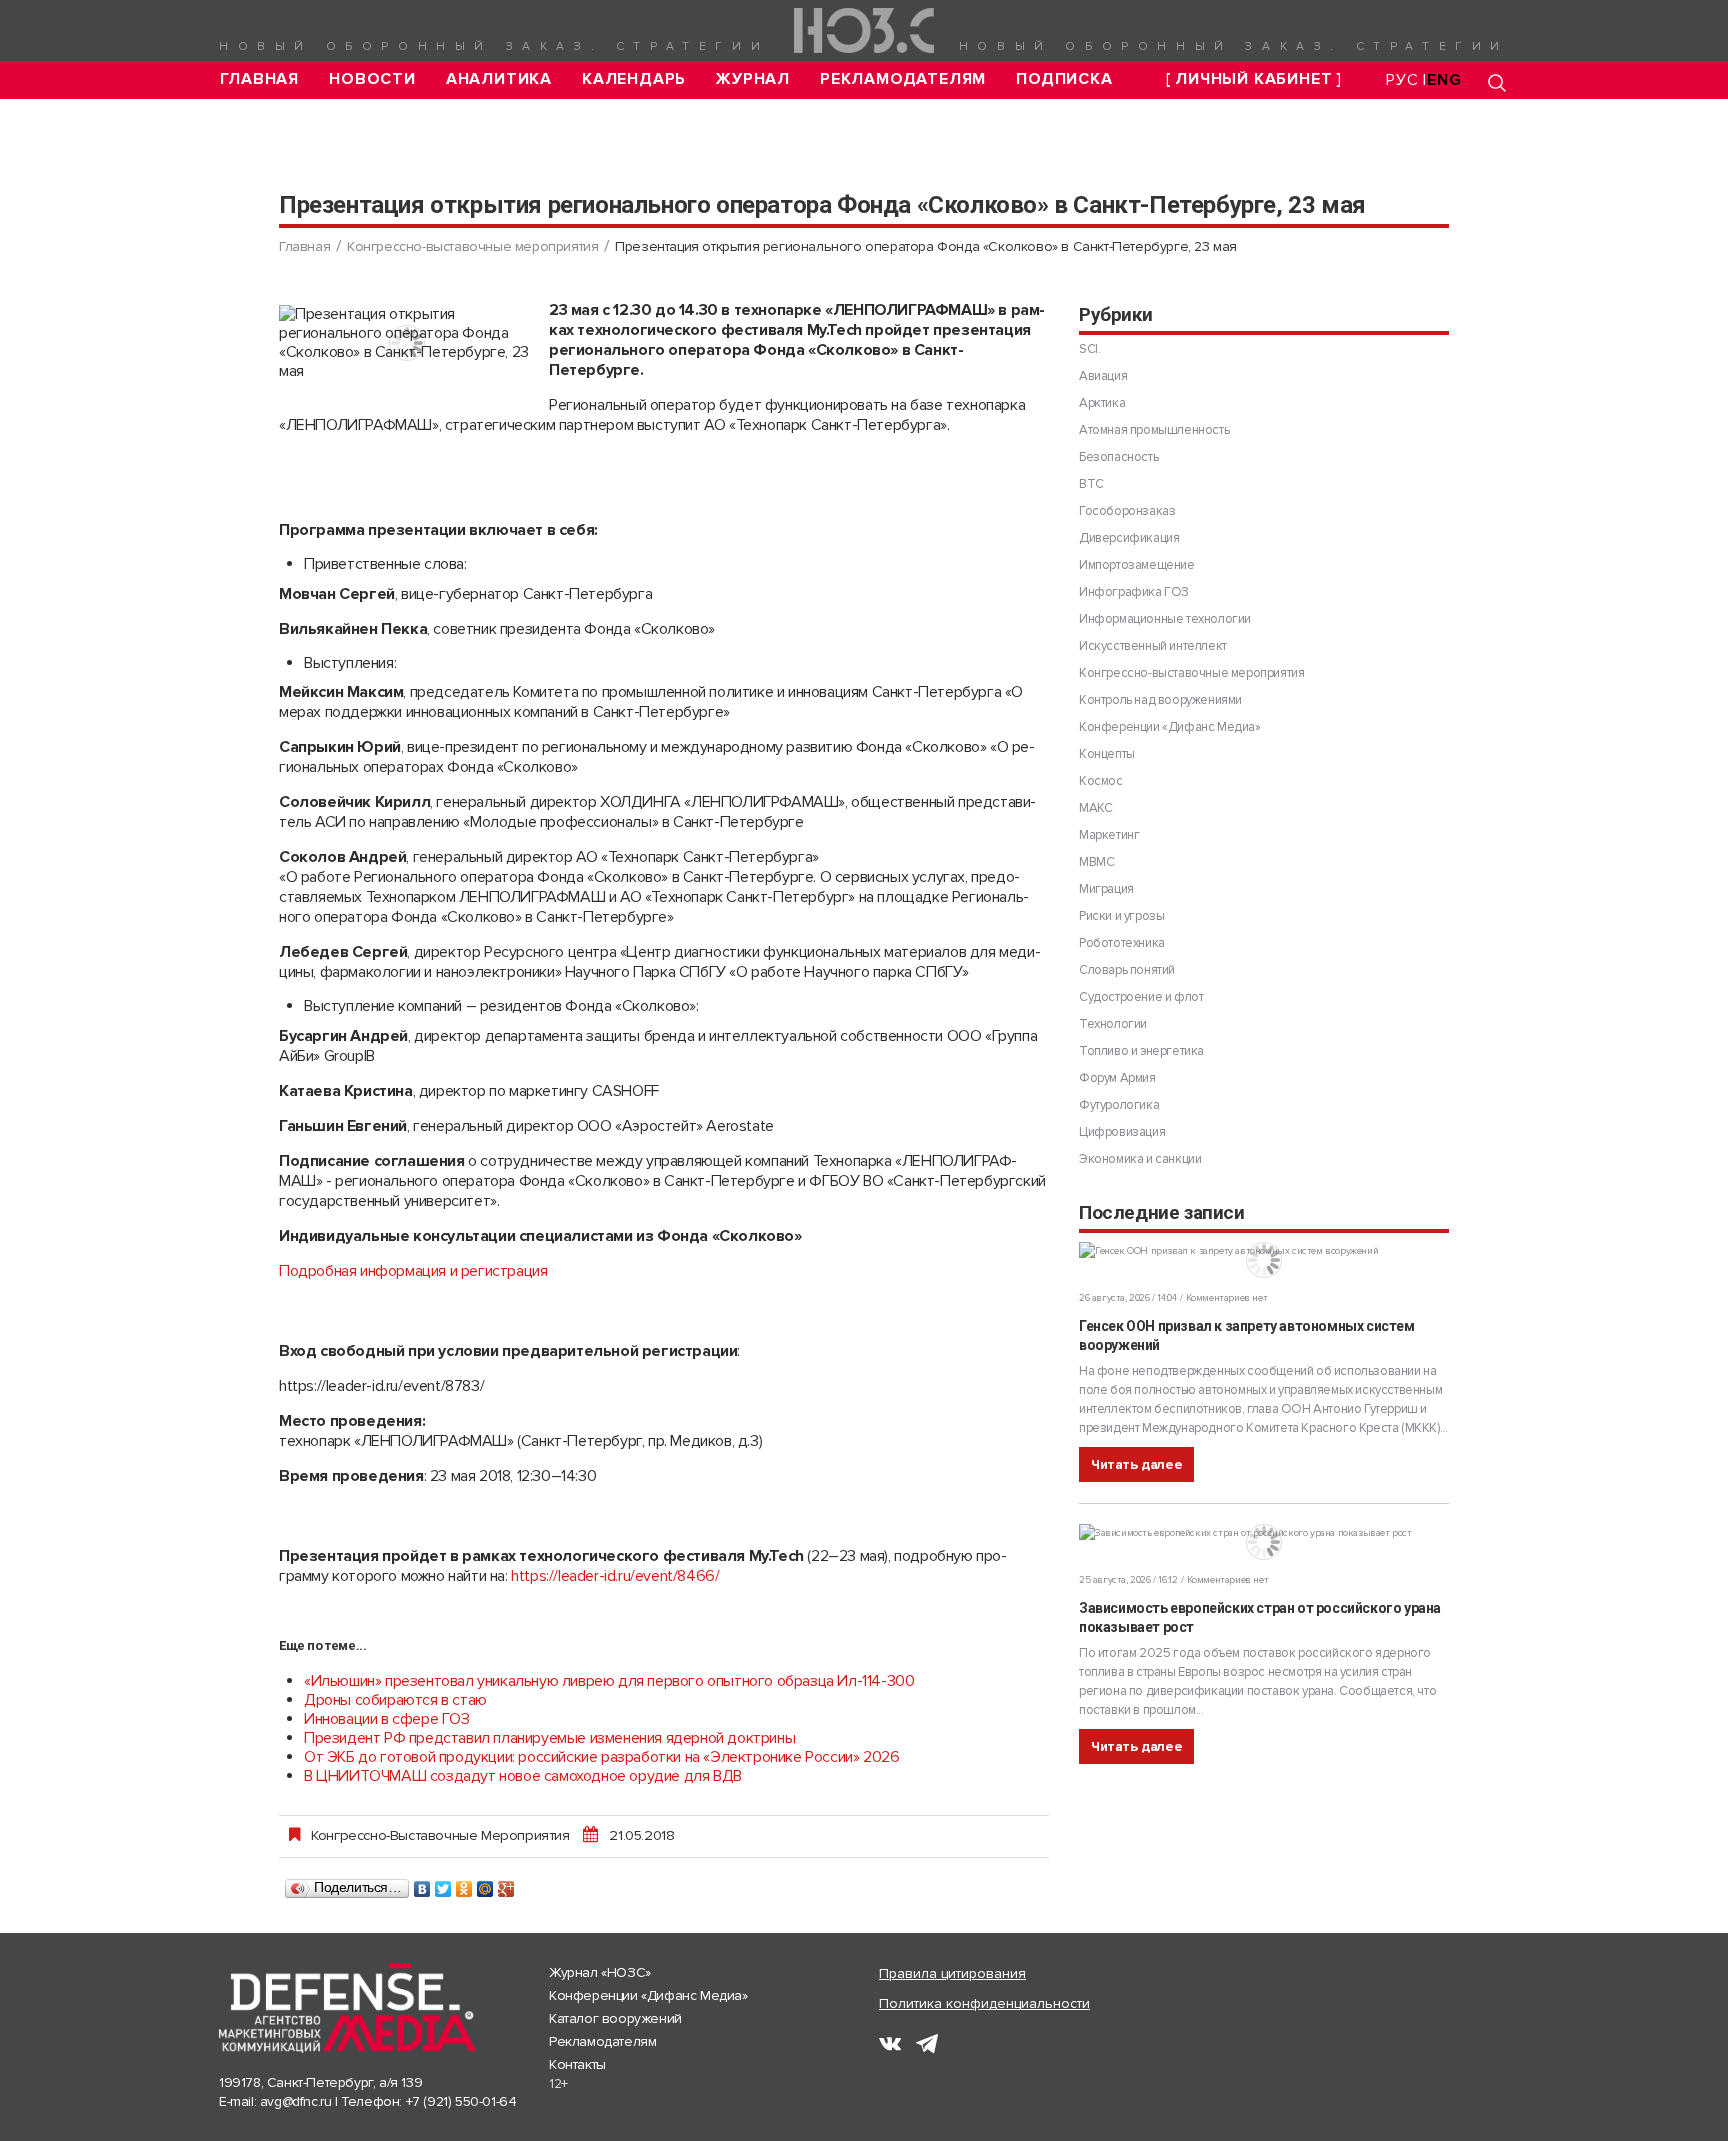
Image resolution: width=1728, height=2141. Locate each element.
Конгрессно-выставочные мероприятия (472, 246)
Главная (260, 79)
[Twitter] (443, 1884)
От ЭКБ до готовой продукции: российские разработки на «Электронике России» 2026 (601, 1757)
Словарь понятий (1127, 970)
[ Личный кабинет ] (1254, 79)
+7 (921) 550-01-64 (461, 2101)
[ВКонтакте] (422, 1884)
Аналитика (499, 79)
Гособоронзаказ (1127, 511)
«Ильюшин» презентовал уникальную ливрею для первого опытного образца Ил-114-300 (609, 1681)
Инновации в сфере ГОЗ (387, 1719)
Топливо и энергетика (1141, 1051)
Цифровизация (1122, 1132)
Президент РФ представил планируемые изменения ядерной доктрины (549, 1738)
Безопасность (1118, 457)
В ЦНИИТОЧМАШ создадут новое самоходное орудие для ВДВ (523, 1776)
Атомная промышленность (1154, 430)
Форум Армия (1117, 1078)
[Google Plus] (506, 1884)
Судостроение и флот (1141, 997)
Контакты (577, 2064)
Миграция (1106, 889)
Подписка (1064, 79)
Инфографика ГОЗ (1134, 592)
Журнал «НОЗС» (600, 1972)
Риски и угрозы (1121, 916)
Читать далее (1136, 1464)
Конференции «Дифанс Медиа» (1170, 727)
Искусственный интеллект (1153, 646)
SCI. (1089, 349)
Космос (1101, 781)
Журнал (753, 79)
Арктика (1102, 403)
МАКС (1095, 808)
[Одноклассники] (464, 1884)
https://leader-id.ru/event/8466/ (615, 1576)
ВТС (1091, 484)
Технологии (1113, 1024)
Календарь (634, 79)
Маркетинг (1109, 835)
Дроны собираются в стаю (395, 1700)
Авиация (1103, 376)
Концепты (1107, 754)
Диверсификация (1129, 538)
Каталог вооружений (615, 2018)
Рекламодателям (903, 79)
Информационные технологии (1165, 619)
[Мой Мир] (485, 1884)
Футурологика (1119, 1105)
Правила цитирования (952, 1973)
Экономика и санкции (1140, 1159)
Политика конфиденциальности (984, 2003)
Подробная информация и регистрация (413, 1271)
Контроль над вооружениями (1160, 700)
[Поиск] (1497, 82)
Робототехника (1122, 943)
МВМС (1096, 862)
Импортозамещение (1137, 565)
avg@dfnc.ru (296, 2101)
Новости (372, 79)
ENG (1444, 80)
